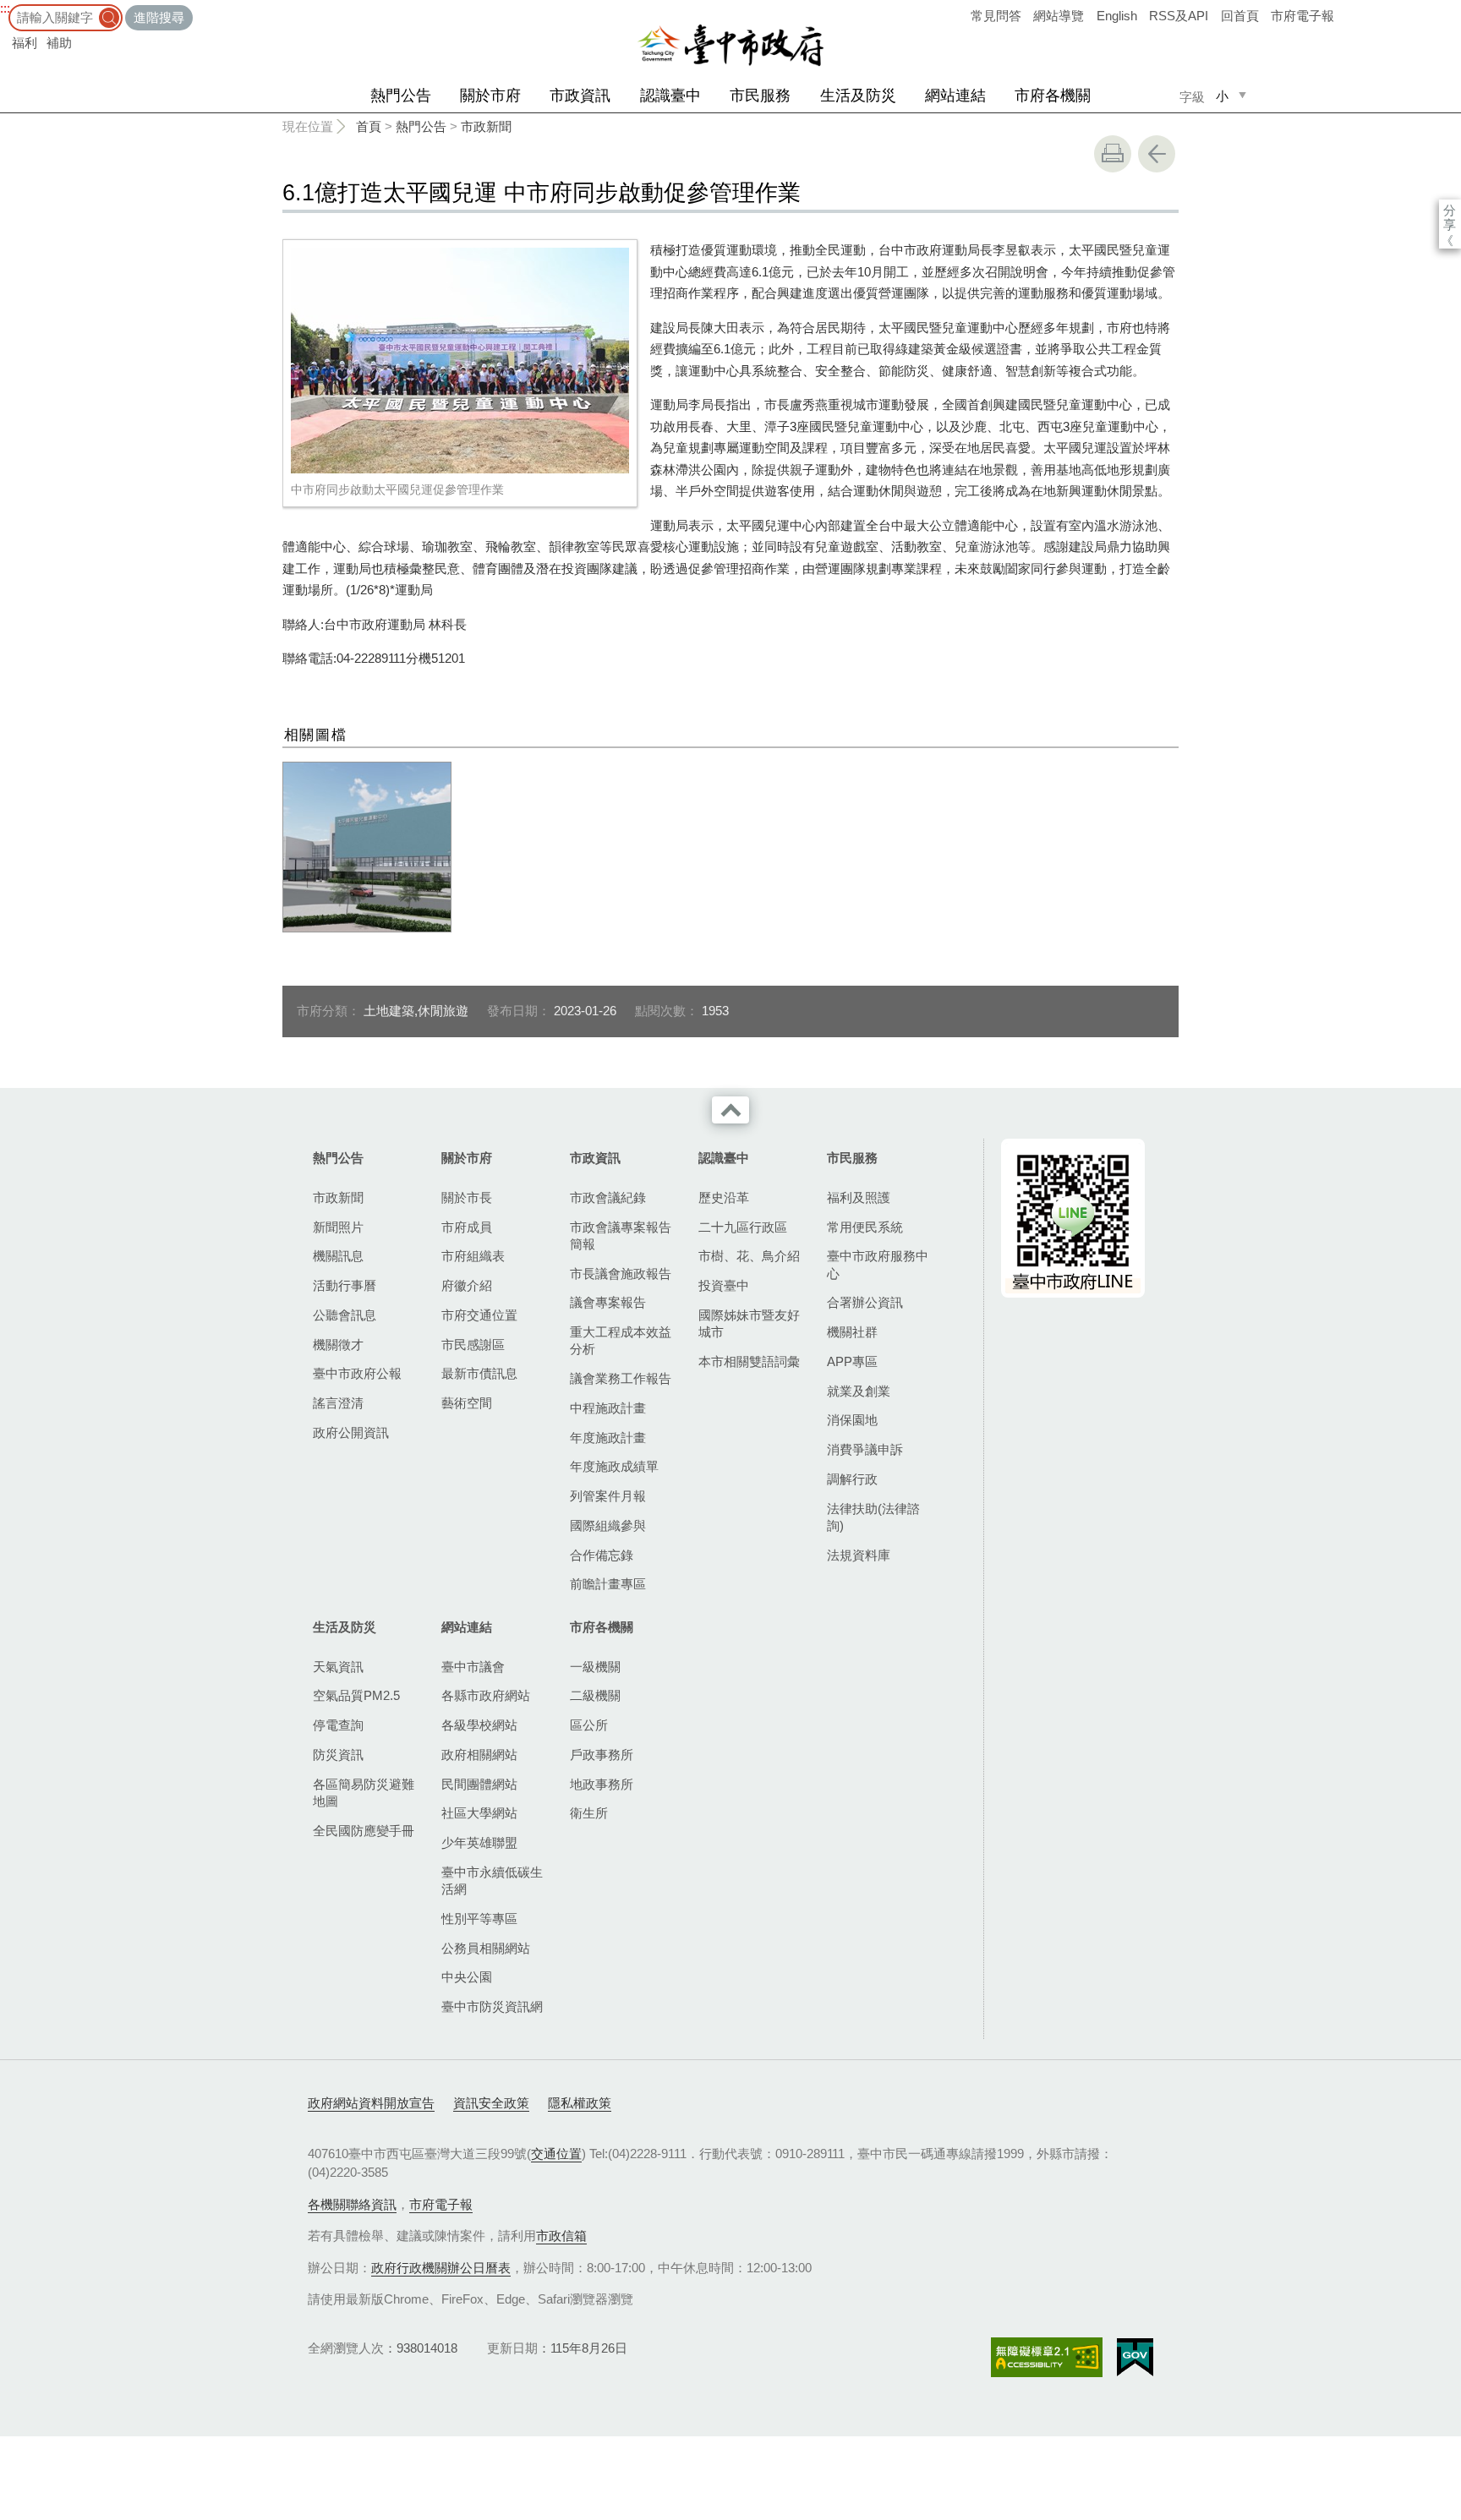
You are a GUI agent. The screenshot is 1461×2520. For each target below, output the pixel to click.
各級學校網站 (479, 1725)
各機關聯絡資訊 (352, 2204)
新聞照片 (338, 1227)
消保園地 (852, 1420)
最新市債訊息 (479, 1373)
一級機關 (595, 1667)
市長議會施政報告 (621, 1274)
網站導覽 (1059, 16)
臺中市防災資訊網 (492, 2006)
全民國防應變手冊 (364, 1831)
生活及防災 (858, 96)
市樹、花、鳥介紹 (749, 1256)
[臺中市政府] (730, 46)
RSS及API (1179, 16)
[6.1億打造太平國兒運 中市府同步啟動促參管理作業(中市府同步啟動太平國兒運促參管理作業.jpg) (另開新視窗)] (460, 361)
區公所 (589, 1725)
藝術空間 (467, 1403)
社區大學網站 (479, 1813)
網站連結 (955, 96)
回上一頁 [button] (1157, 154)
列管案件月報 (608, 1496)
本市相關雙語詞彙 (749, 1361)
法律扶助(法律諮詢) (873, 1517)
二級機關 (595, 1695)
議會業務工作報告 (621, 1378)
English (1117, 16)
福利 (25, 43)
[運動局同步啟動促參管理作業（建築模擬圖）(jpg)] (367, 847)
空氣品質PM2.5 (356, 1695)
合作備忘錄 (602, 1555)
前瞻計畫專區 (608, 1584)
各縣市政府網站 (486, 1695)
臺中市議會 (473, 1667)
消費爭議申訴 (865, 1449)
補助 (59, 43)
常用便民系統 (865, 1227)
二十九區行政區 (743, 1227)
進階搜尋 (159, 17)
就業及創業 (859, 1391)
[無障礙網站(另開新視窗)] (1047, 2357)
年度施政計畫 (608, 1438)
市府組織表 (473, 1256)
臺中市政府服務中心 (878, 1264)
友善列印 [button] (1113, 154)
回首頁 (1240, 16)
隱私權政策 (580, 2103)
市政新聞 (486, 126)
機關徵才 (338, 1345)
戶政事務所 (602, 1755)
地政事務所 (602, 1784)
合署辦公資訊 (865, 1302)
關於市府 (490, 96)
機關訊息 (338, 1256)
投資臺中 (724, 1285)
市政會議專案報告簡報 (621, 1235)
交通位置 (556, 2154)
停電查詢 (338, 1725)
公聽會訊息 (345, 1315)
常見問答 (996, 16)
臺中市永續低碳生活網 (492, 1880)
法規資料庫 (859, 1555)
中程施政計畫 (608, 1408)
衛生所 (589, 1813)
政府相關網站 (479, 1755)
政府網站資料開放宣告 (371, 2103)
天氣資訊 (338, 1667)
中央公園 (467, 1977)
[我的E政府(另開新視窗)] (1135, 2358)
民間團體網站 (479, 1784)
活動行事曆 (345, 1285)
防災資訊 (338, 1755)
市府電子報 (1302, 16)
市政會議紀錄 (608, 1197)
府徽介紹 (467, 1285)
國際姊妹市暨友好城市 (749, 1323)
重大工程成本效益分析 (621, 1340)
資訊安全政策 (491, 2103)
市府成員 (467, 1227)
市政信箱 (561, 2236)
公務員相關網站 (486, 1948)
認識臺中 (670, 96)
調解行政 (852, 1479)
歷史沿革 (724, 1197)
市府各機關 (1053, 96)
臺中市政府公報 (357, 1373)
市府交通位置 (479, 1315)
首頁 (369, 126)
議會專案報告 (608, 1302)
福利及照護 (859, 1197)
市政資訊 (580, 96)
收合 (730, 1110)
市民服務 (760, 96)
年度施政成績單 (614, 1466)
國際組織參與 (608, 1525)
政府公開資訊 (351, 1432)
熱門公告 (401, 96)
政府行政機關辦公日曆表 (441, 2268)
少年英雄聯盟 (479, 1842)
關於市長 (467, 1197)
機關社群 (852, 1332)
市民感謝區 (473, 1345)
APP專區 (852, 1361)
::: (5, 8)
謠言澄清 (338, 1403)
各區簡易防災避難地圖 (364, 1793)
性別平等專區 (479, 1919)
